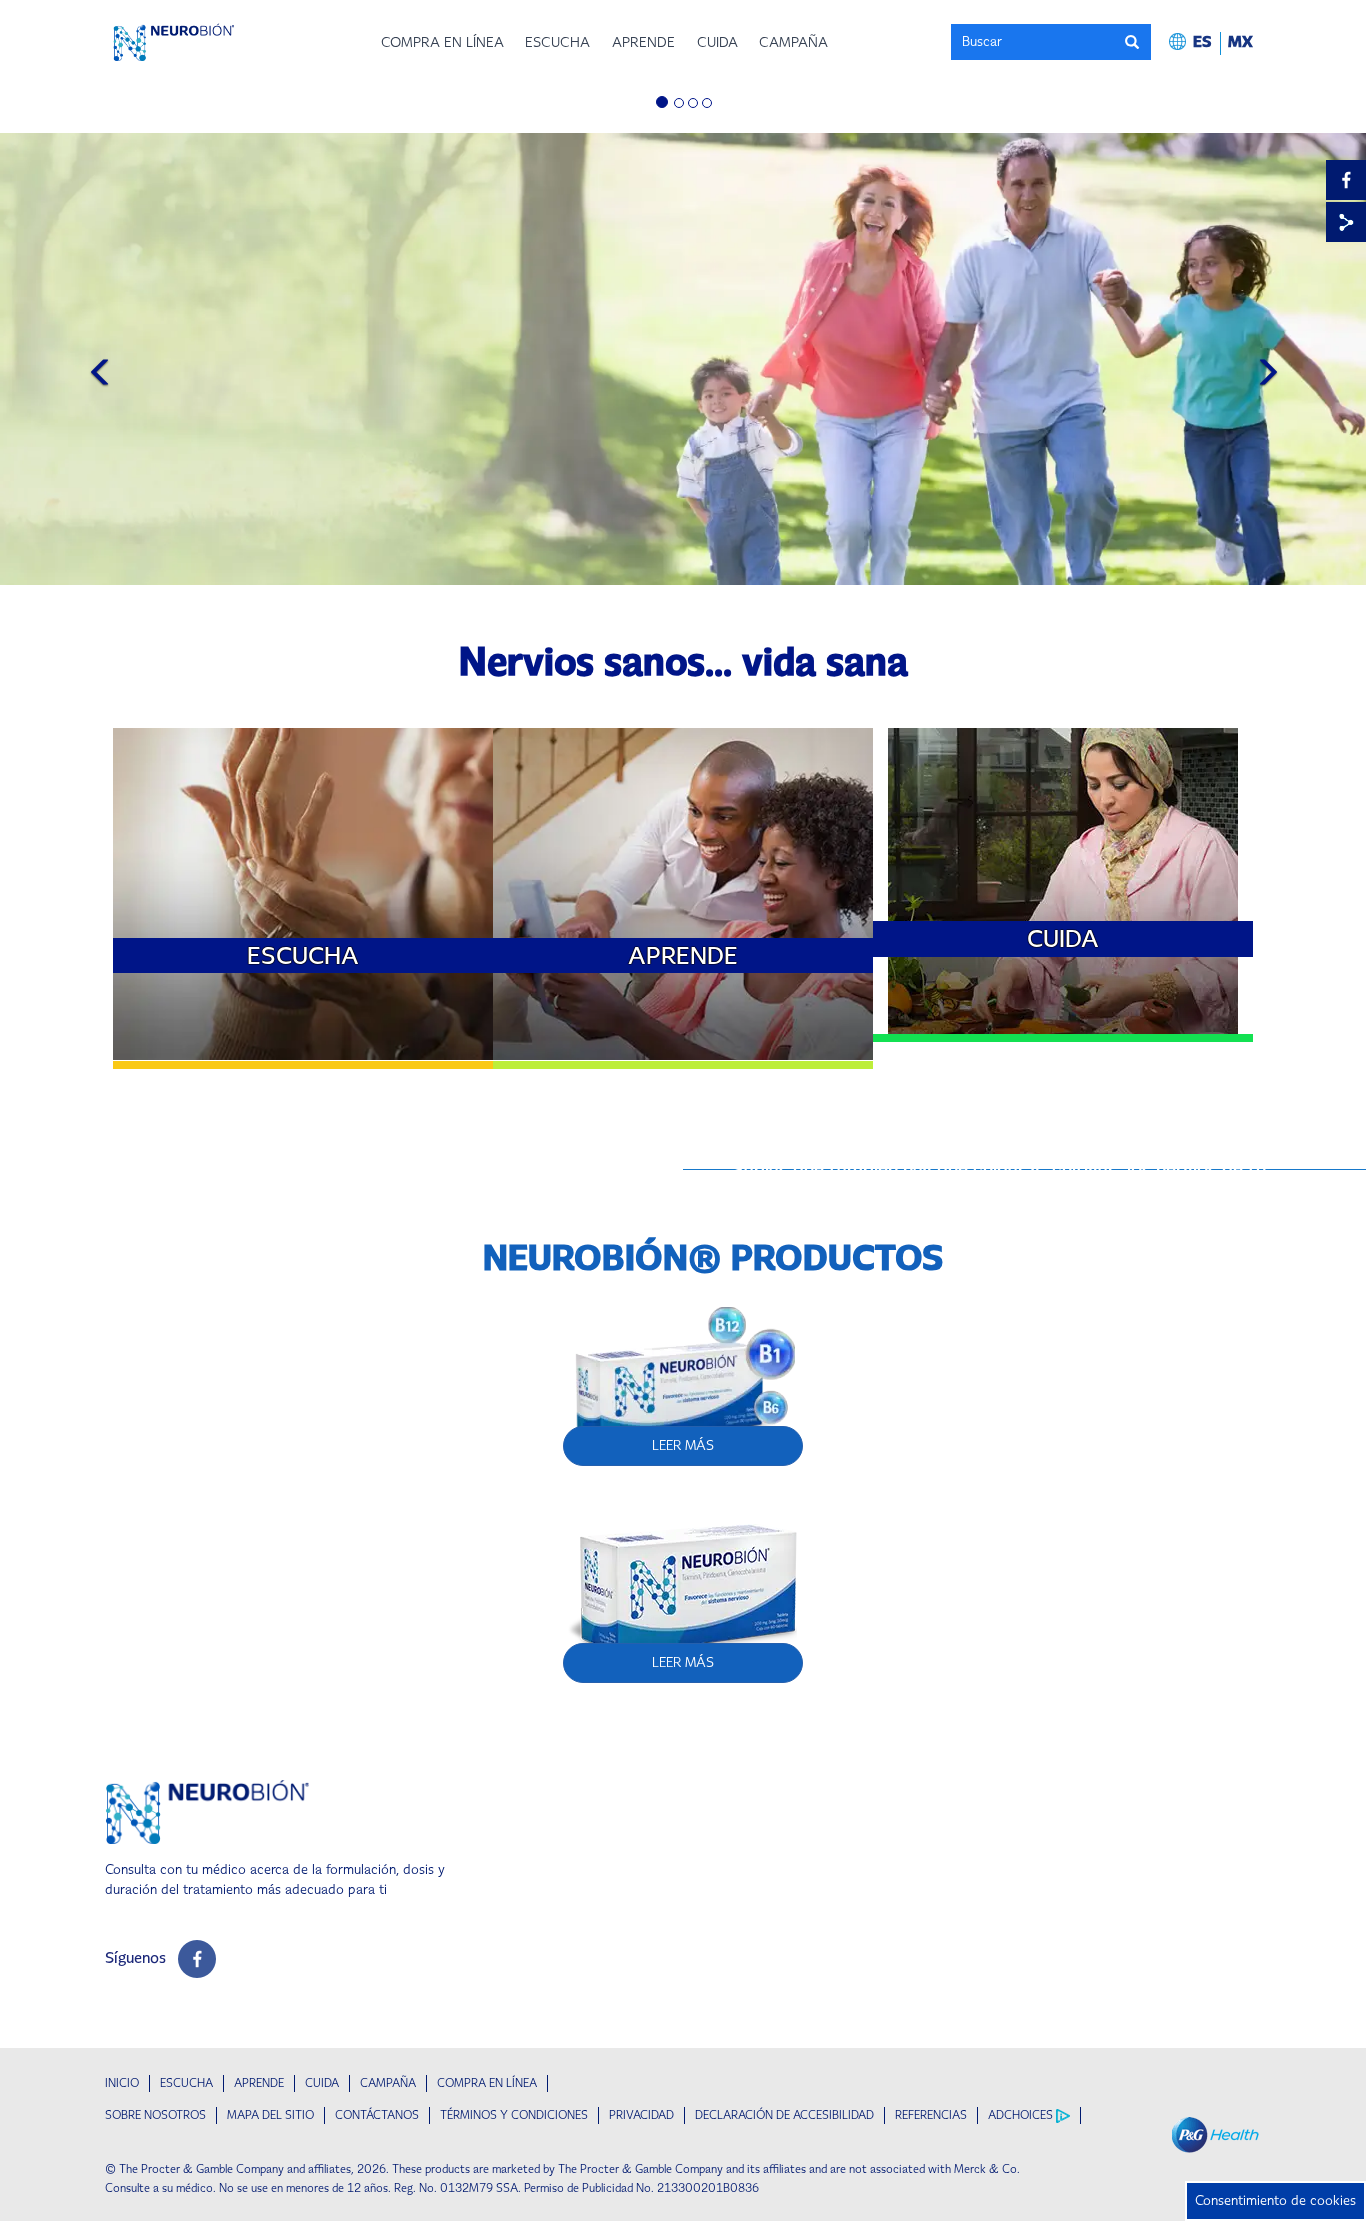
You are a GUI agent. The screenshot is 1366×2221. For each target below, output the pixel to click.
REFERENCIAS (931, 2115)
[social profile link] (197, 1959)
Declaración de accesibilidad (784, 2115)
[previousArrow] (105, 365)
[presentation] (1136, 41)
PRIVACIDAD (641, 2115)
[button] (1211, 41)
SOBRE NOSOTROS (155, 2115)
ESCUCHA (186, 2083)
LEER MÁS (296, 738)
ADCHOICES (1020, 2115)
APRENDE (259, 2083)
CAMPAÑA (388, 2083)
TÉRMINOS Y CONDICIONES (514, 2115)
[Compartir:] (1346, 222)
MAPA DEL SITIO (270, 2115)
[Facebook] (1346, 180)
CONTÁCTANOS (377, 2115)
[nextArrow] (1261, 365)
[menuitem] (442, 42)
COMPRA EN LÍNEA (487, 2083)
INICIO (122, 2083)
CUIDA (322, 2083)
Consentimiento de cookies (1275, 2200)
